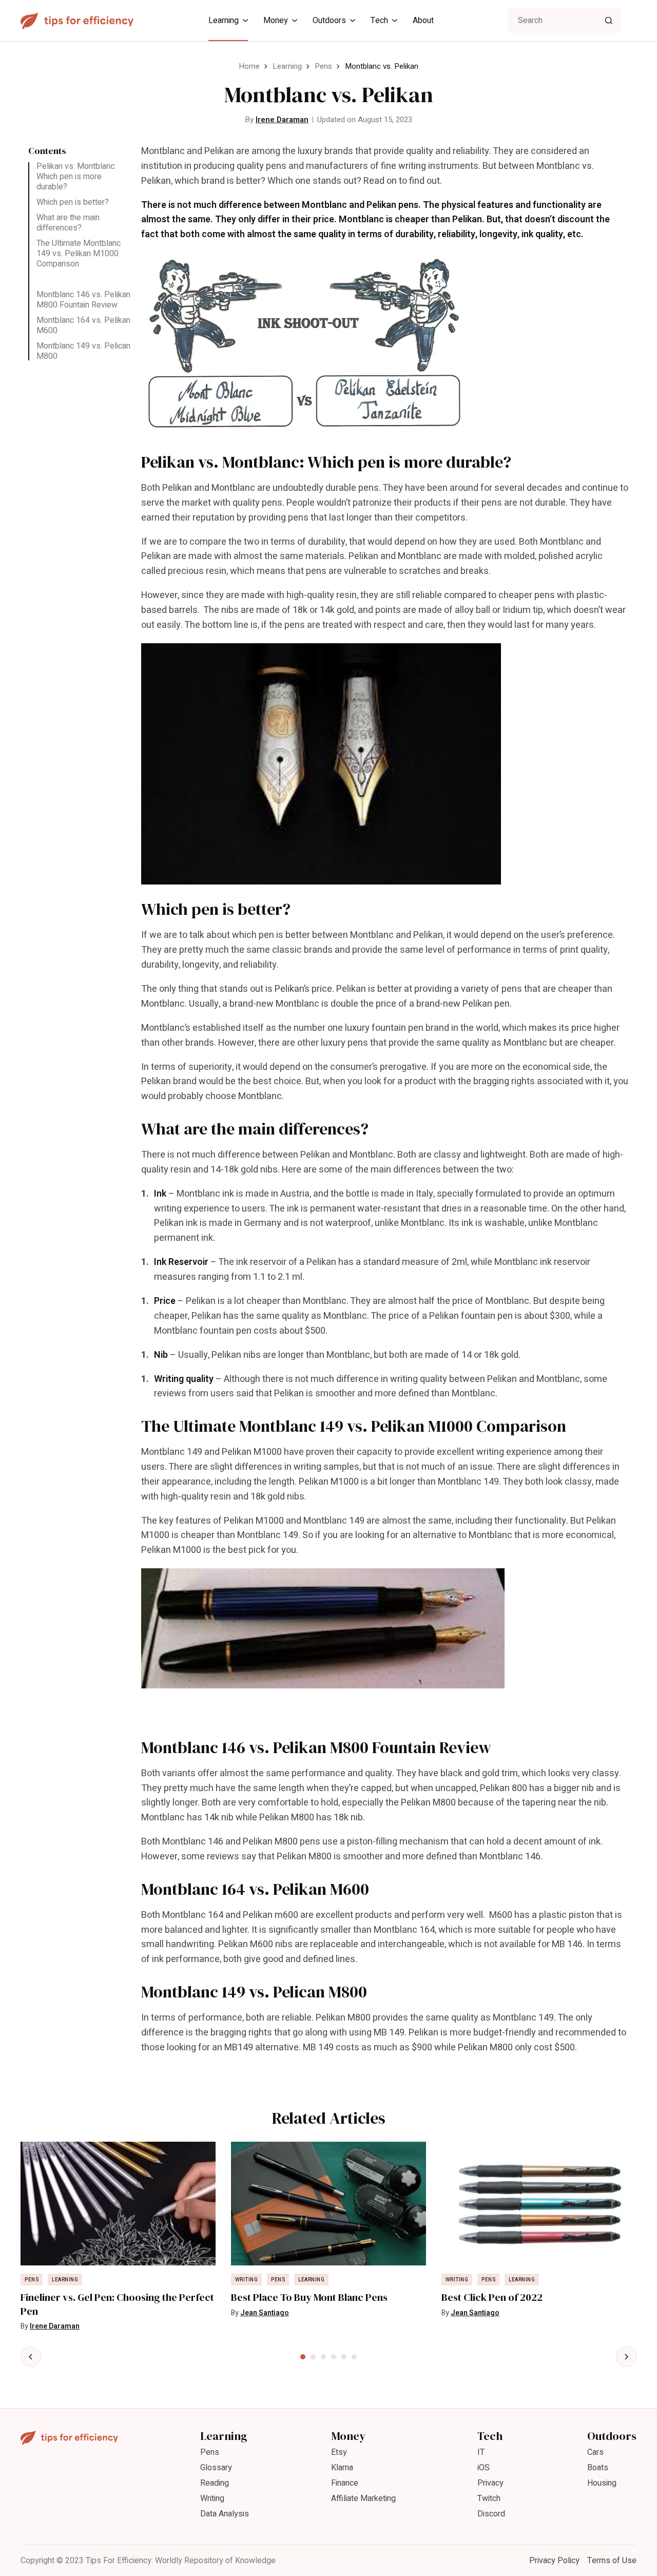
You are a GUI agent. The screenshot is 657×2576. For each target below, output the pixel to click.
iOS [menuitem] (484, 2468)
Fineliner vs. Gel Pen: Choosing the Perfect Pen (117, 2304)
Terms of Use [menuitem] (612, 2561)
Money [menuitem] (276, 21)
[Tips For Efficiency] (77, 21)
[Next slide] (626, 2357)
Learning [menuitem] (224, 21)
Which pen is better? (73, 202)
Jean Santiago (265, 2313)
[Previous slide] (31, 2357)
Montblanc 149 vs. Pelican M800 (83, 351)
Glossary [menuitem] (216, 2468)
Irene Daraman (282, 120)
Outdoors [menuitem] (329, 21)
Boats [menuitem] (598, 2468)
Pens (323, 66)
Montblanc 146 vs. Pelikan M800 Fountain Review (83, 300)
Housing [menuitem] (602, 2483)
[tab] (303, 2357)
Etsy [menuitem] (339, 2452)
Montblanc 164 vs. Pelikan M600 (83, 325)
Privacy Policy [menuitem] (554, 2561)
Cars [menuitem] (595, 2452)
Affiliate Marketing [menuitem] (363, 2498)
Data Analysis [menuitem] (225, 2514)
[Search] (609, 21)
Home (249, 66)
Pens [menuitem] (210, 2452)
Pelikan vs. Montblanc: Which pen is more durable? (76, 177)
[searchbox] (565, 21)
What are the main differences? (68, 223)
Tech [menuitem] (379, 21)
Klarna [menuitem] (342, 2468)
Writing (247, 2280)
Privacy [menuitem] (490, 2483)
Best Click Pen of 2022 (492, 2298)
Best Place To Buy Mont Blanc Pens (309, 2298)
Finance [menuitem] (345, 2483)
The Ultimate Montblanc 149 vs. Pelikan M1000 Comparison (79, 254)
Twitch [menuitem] (489, 2498)
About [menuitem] (423, 21)
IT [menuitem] (481, 2452)
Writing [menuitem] (212, 2498)
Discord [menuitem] (491, 2514)
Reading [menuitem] (215, 2483)
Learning (287, 66)
